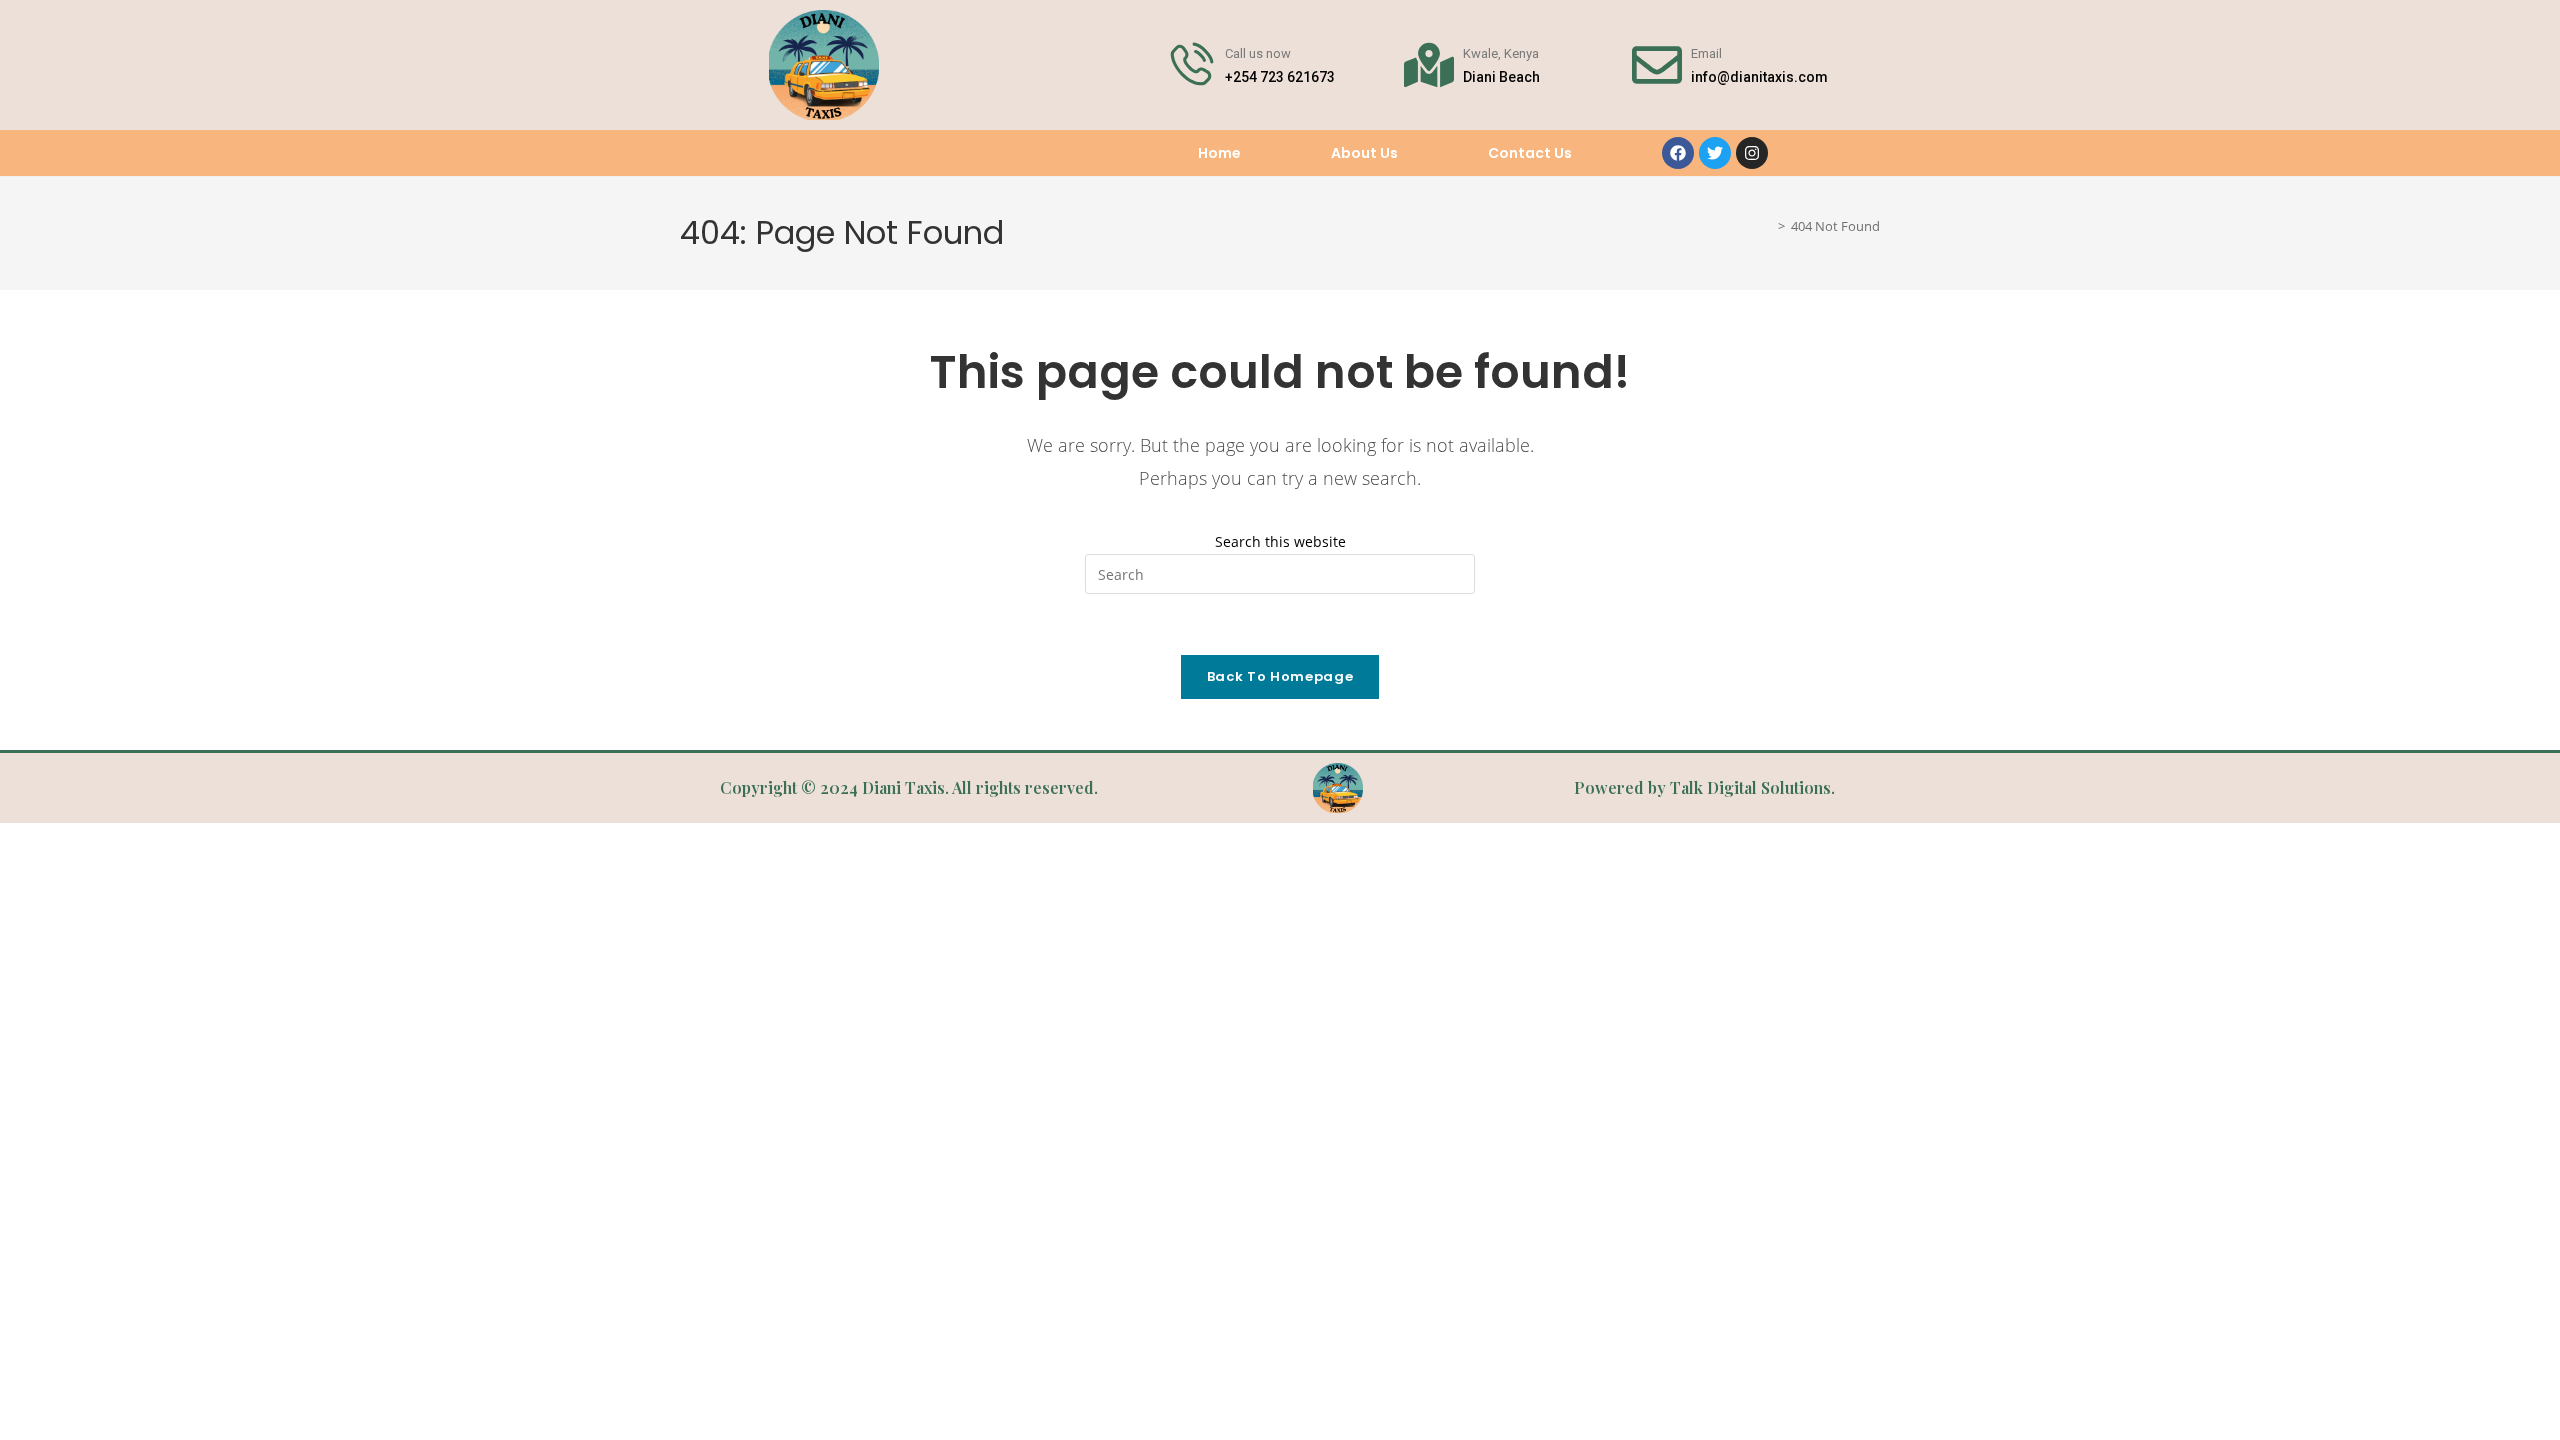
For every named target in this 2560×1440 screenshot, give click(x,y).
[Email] (1657, 65)
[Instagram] (1752, 153)
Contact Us (1530, 153)
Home (1219, 153)
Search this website (1280, 541)
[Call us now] (1191, 65)
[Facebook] (1678, 153)
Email (1706, 53)
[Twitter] (1715, 153)
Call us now (1258, 53)
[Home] (1767, 226)
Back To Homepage (1280, 676)
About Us (1364, 153)
